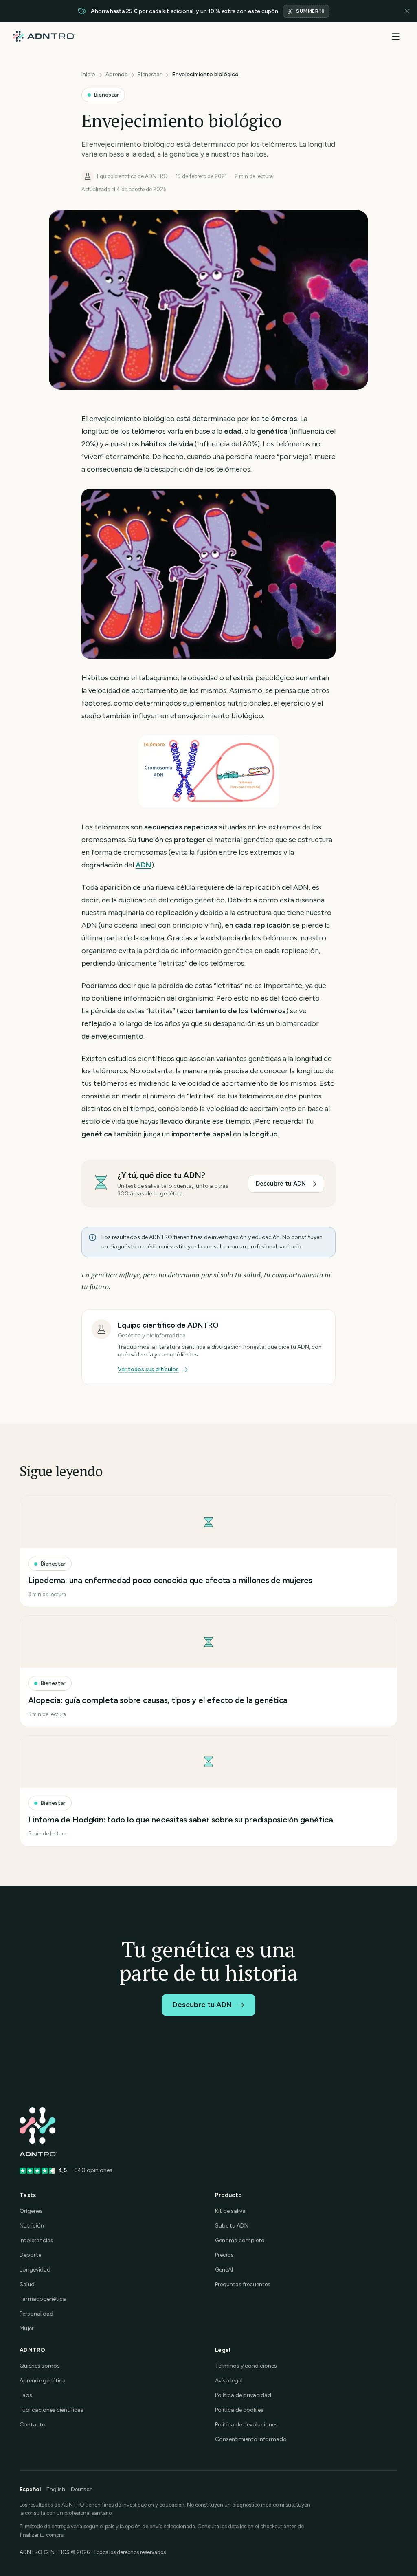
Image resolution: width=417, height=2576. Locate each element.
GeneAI (224, 2270)
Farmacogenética (43, 2299)
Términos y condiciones (246, 2366)
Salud (27, 2284)
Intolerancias (36, 2240)
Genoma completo (240, 2240)
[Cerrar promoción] (407, 11)
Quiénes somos (40, 2366)
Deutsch (82, 2489)
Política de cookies (239, 2410)
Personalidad (36, 2314)
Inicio (88, 74)
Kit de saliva (230, 2211)
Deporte (30, 2255)
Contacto (33, 2425)
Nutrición (32, 2226)
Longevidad (35, 2270)
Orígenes (31, 2211)
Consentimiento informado (251, 2439)
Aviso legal (229, 2381)
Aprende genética (43, 2381)
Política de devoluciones (246, 2425)
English (56, 2489)
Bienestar (150, 74)
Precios (224, 2255)
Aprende (116, 74)
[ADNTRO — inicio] (44, 36)
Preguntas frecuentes (243, 2284)
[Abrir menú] (396, 36)
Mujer (27, 2328)
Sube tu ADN (232, 2226)
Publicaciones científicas (52, 2410)
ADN (144, 865)
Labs (26, 2395)
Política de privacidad (243, 2395)
